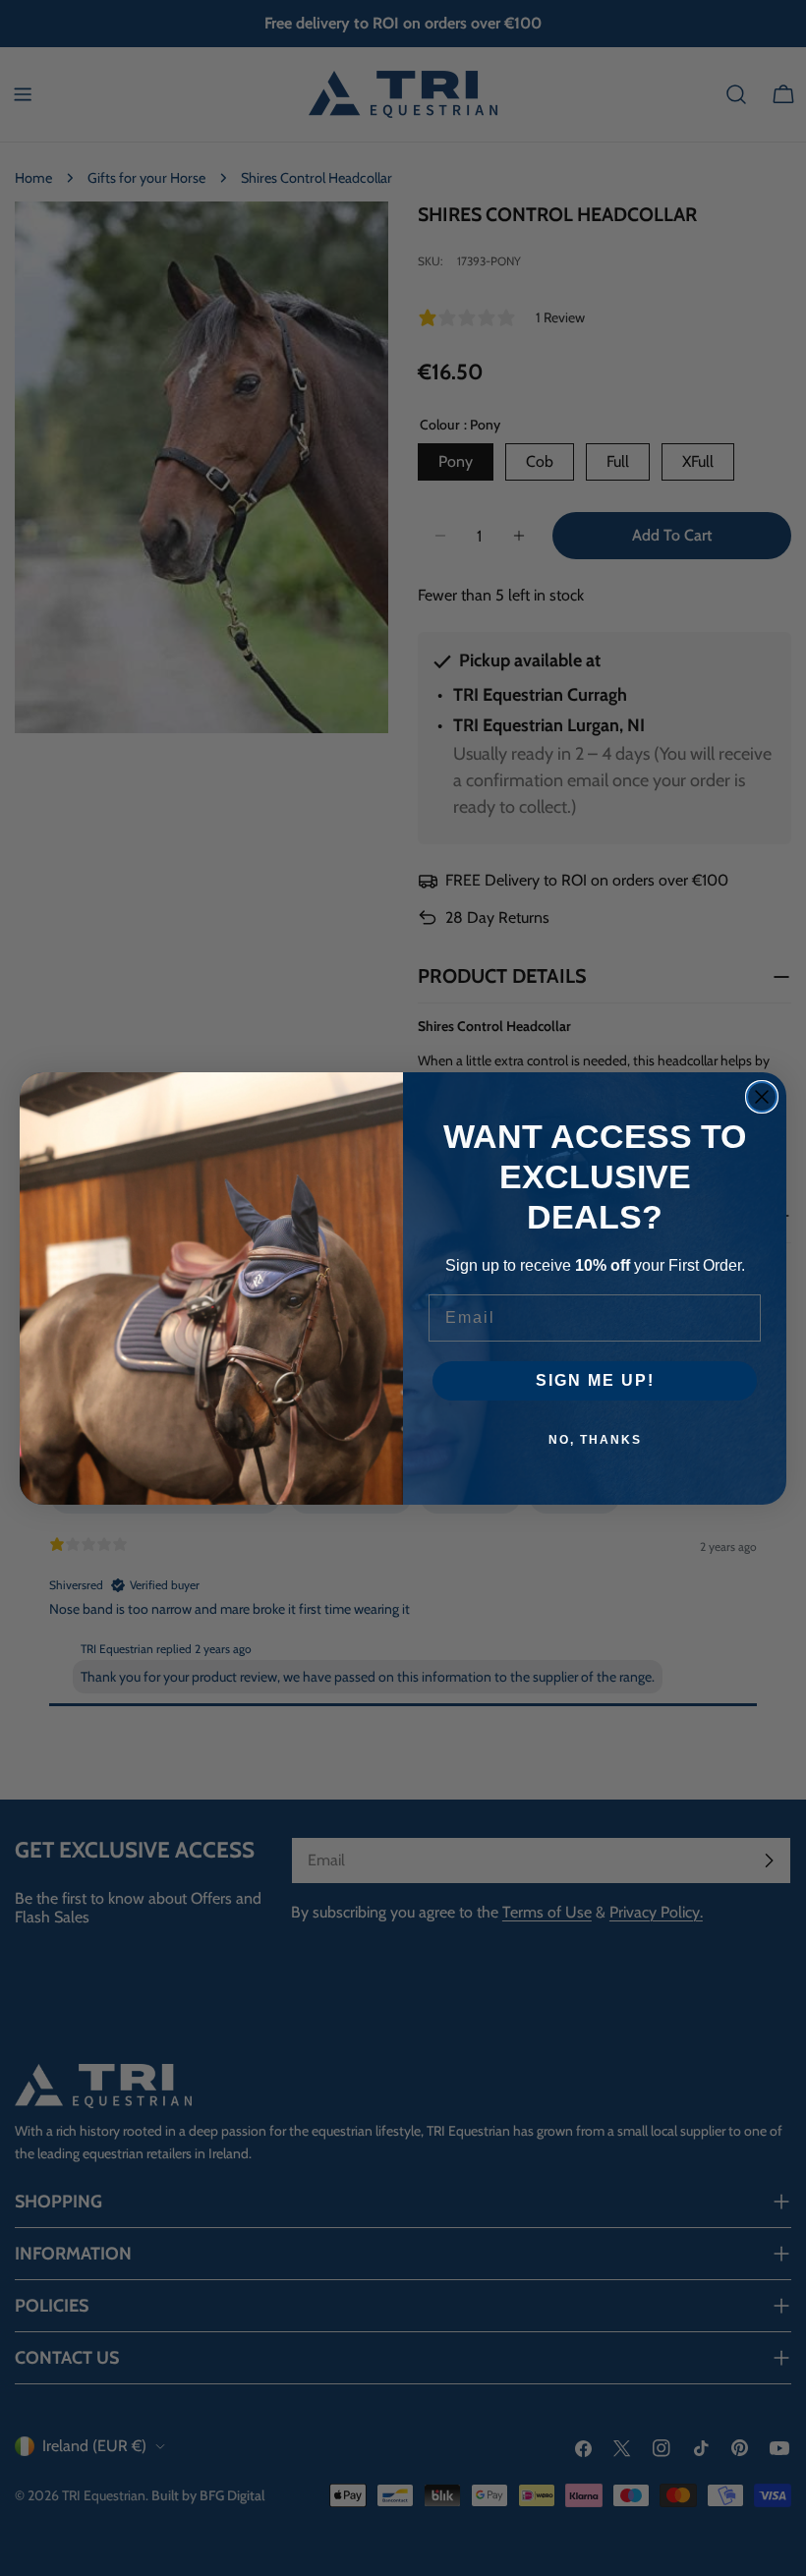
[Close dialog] (762, 1097)
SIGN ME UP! (595, 1380)
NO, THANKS (595, 1440)
